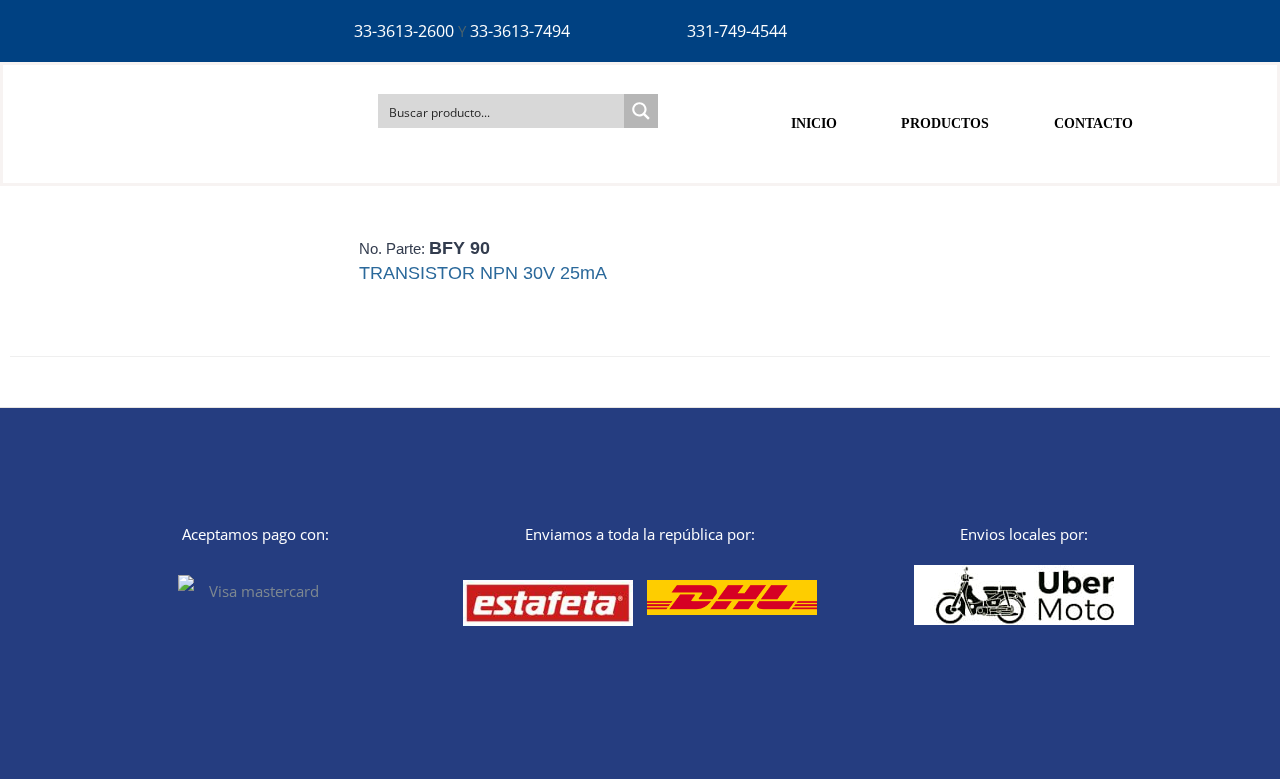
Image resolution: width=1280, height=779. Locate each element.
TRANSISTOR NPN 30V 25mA (483, 273)
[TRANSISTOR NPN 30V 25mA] (170, 286)
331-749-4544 (737, 31)
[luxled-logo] (135, 82)
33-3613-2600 (404, 31)
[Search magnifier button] (641, 111)
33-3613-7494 (520, 31)
